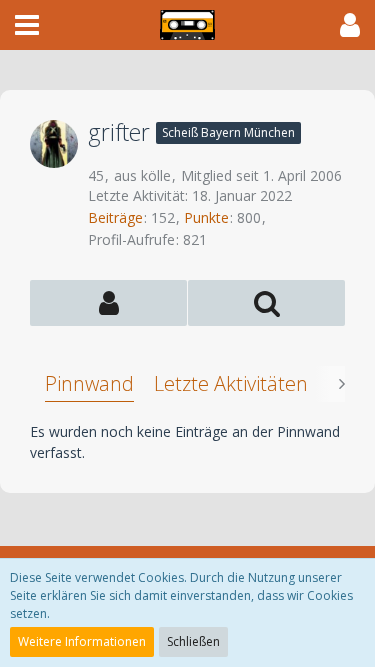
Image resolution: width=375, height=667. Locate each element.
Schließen (193, 641)
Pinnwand (89, 383)
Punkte (206, 217)
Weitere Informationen (82, 641)
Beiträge (115, 217)
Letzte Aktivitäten (231, 383)
